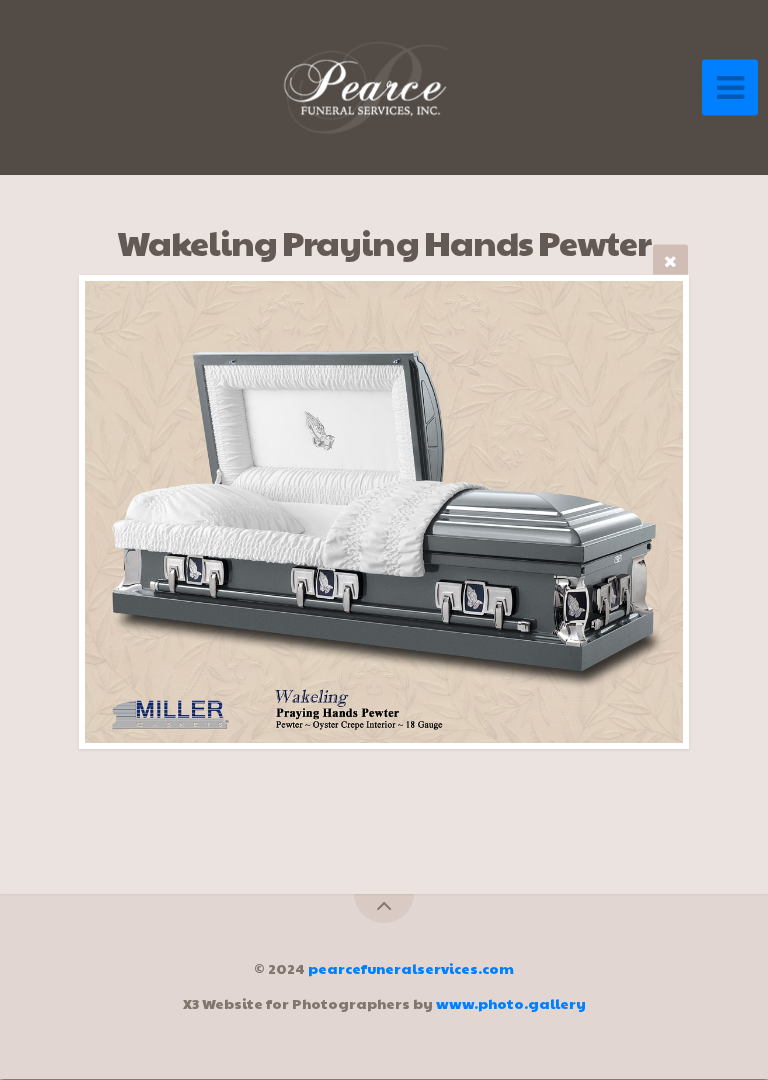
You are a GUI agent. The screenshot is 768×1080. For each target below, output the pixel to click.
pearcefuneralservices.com (411, 968)
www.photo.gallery (511, 1003)
